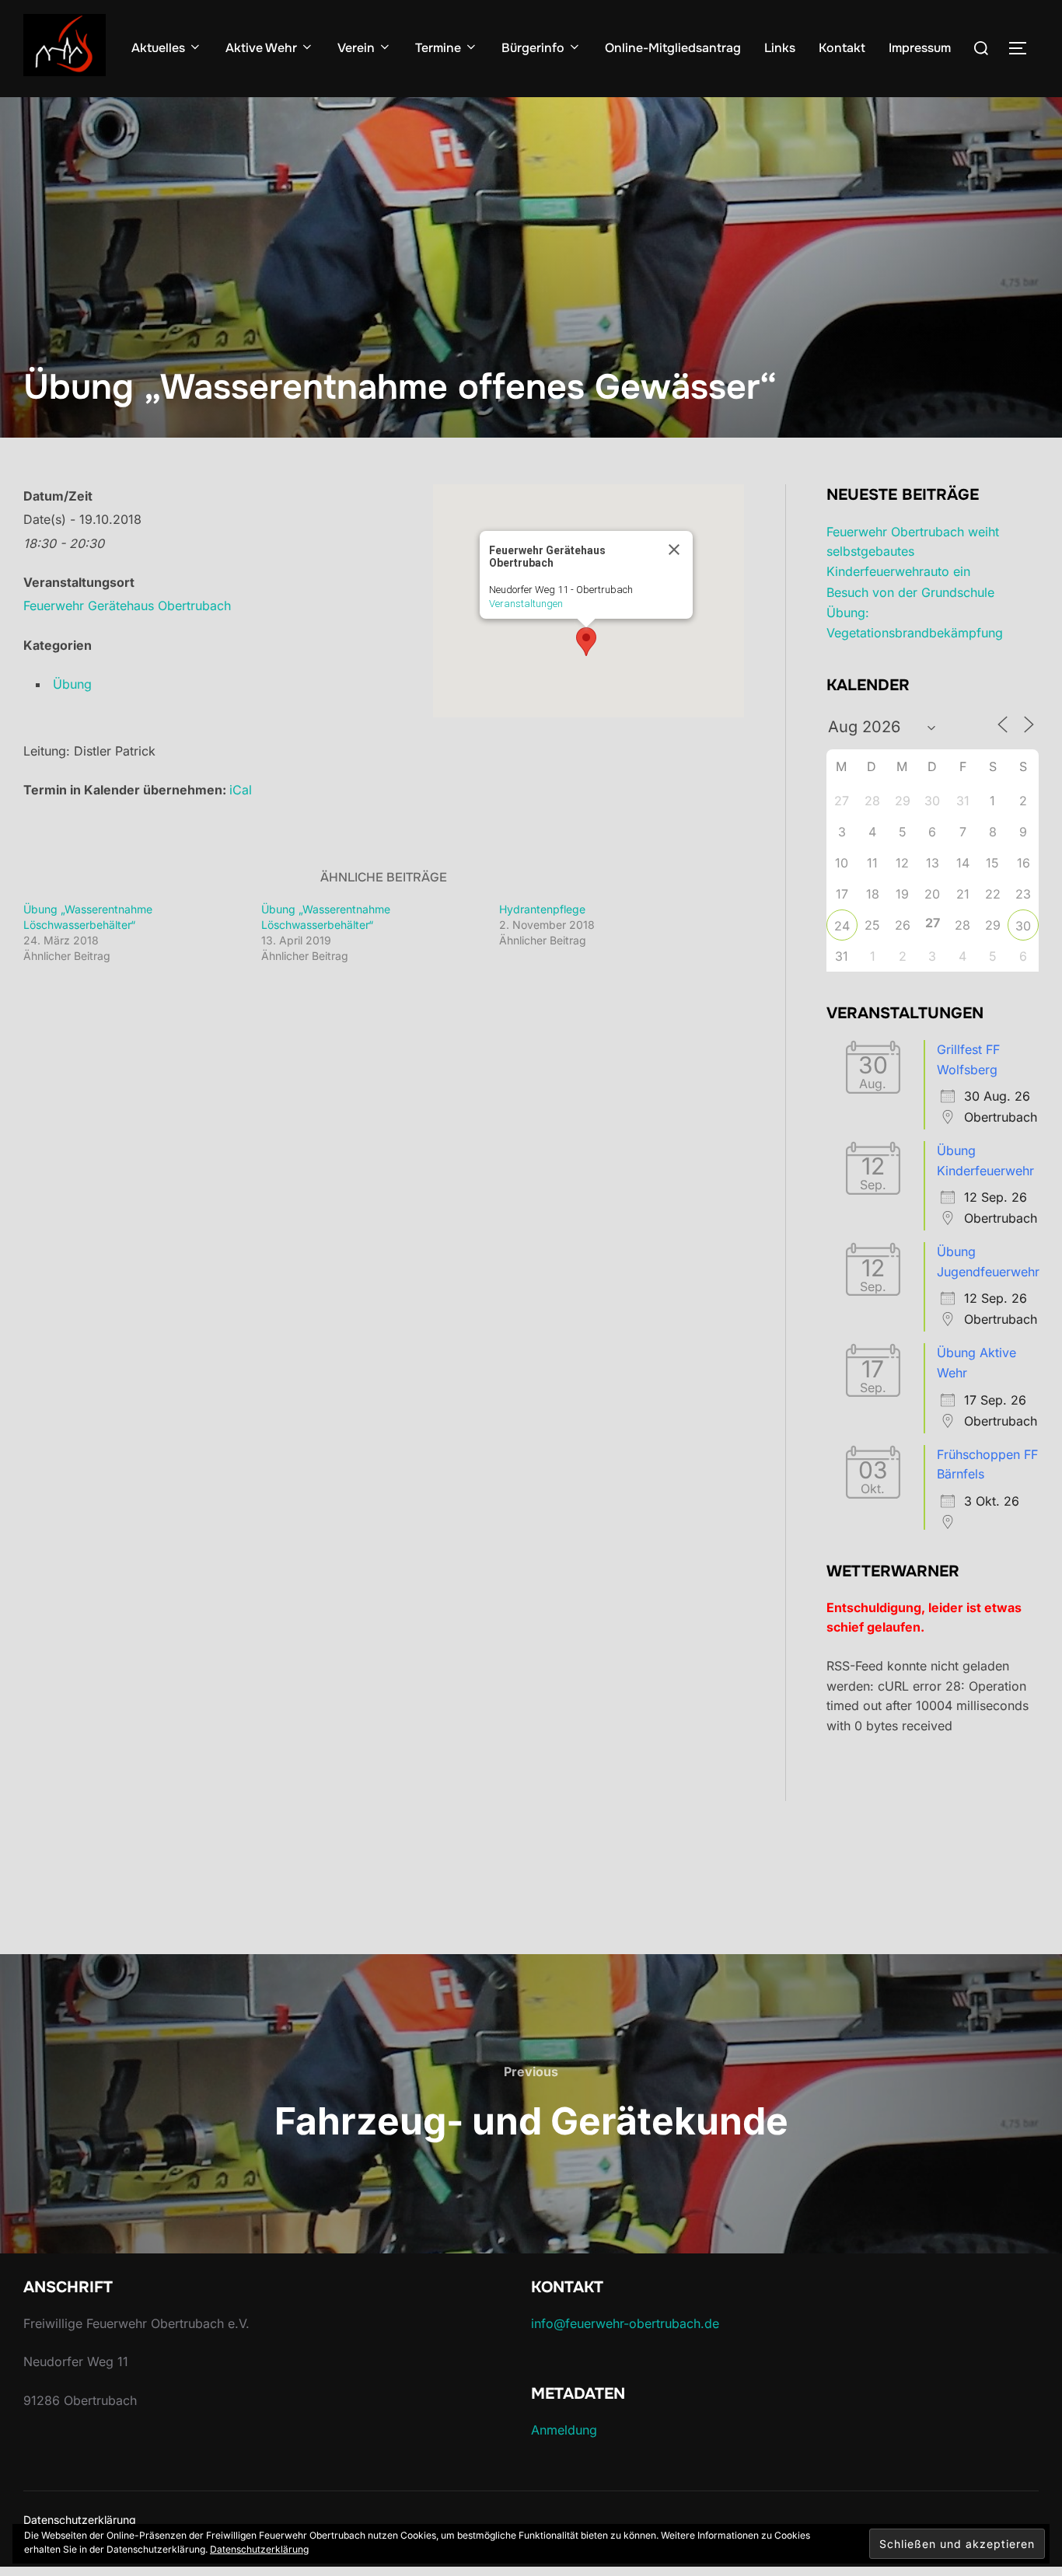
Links (780, 48)
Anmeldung (564, 2430)
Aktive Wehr (261, 48)
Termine (438, 48)
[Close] (674, 550)
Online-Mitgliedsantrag (673, 48)
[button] (586, 642)
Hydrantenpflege (542, 909)
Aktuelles (158, 48)
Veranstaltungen (526, 604)
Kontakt (842, 48)
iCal (241, 790)
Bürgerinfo (533, 48)
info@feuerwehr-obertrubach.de (625, 2323)
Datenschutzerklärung (80, 2520)
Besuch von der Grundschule (910, 592)
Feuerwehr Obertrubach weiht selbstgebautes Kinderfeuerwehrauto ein (913, 552)
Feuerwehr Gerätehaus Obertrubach (127, 606)
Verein (356, 48)
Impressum (920, 48)
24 (842, 926)
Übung (72, 684)
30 (1023, 926)
